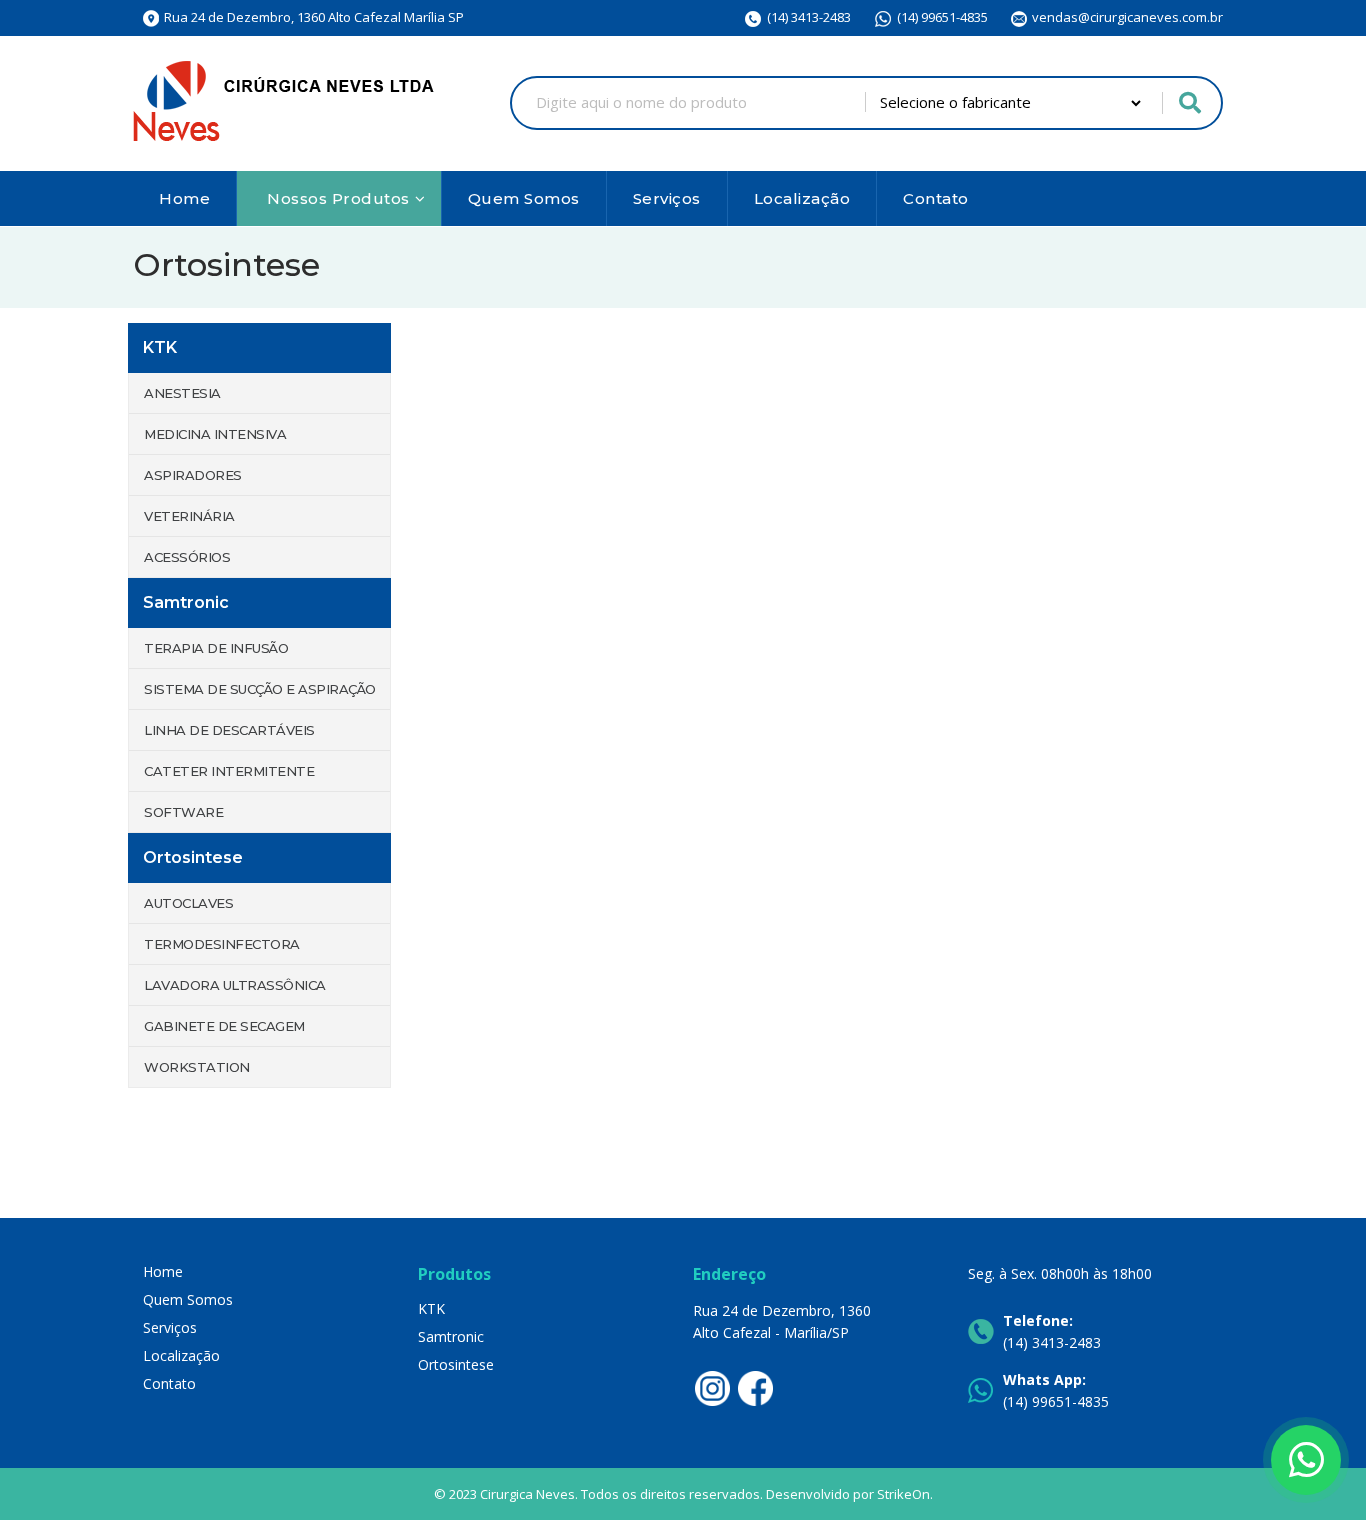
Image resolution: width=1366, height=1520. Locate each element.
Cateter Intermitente (229, 771)
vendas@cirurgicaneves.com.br (1127, 17)
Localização (802, 198)
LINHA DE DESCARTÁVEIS (229, 730)
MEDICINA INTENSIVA (215, 434)
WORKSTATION (197, 1067)
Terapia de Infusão (216, 648)
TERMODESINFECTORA (222, 944)
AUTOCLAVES (188, 903)
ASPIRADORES (193, 475)
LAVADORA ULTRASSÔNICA (235, 985)
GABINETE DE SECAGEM (224, 1026)
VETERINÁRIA (189, 516)
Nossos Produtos (338, 198)
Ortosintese (456, 1365)
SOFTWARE (183, 812)
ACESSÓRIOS (187, 557)
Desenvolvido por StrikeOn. (849, 1494)
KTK (431, 1309)
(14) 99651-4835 (942, 17)
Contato (936, 198)
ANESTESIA (182, 393)
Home (184, 198)
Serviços (667, 198)
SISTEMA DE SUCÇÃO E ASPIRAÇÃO (260, 689)
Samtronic (451, 1337)
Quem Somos (524, 198)
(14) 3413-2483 (809, 17)
